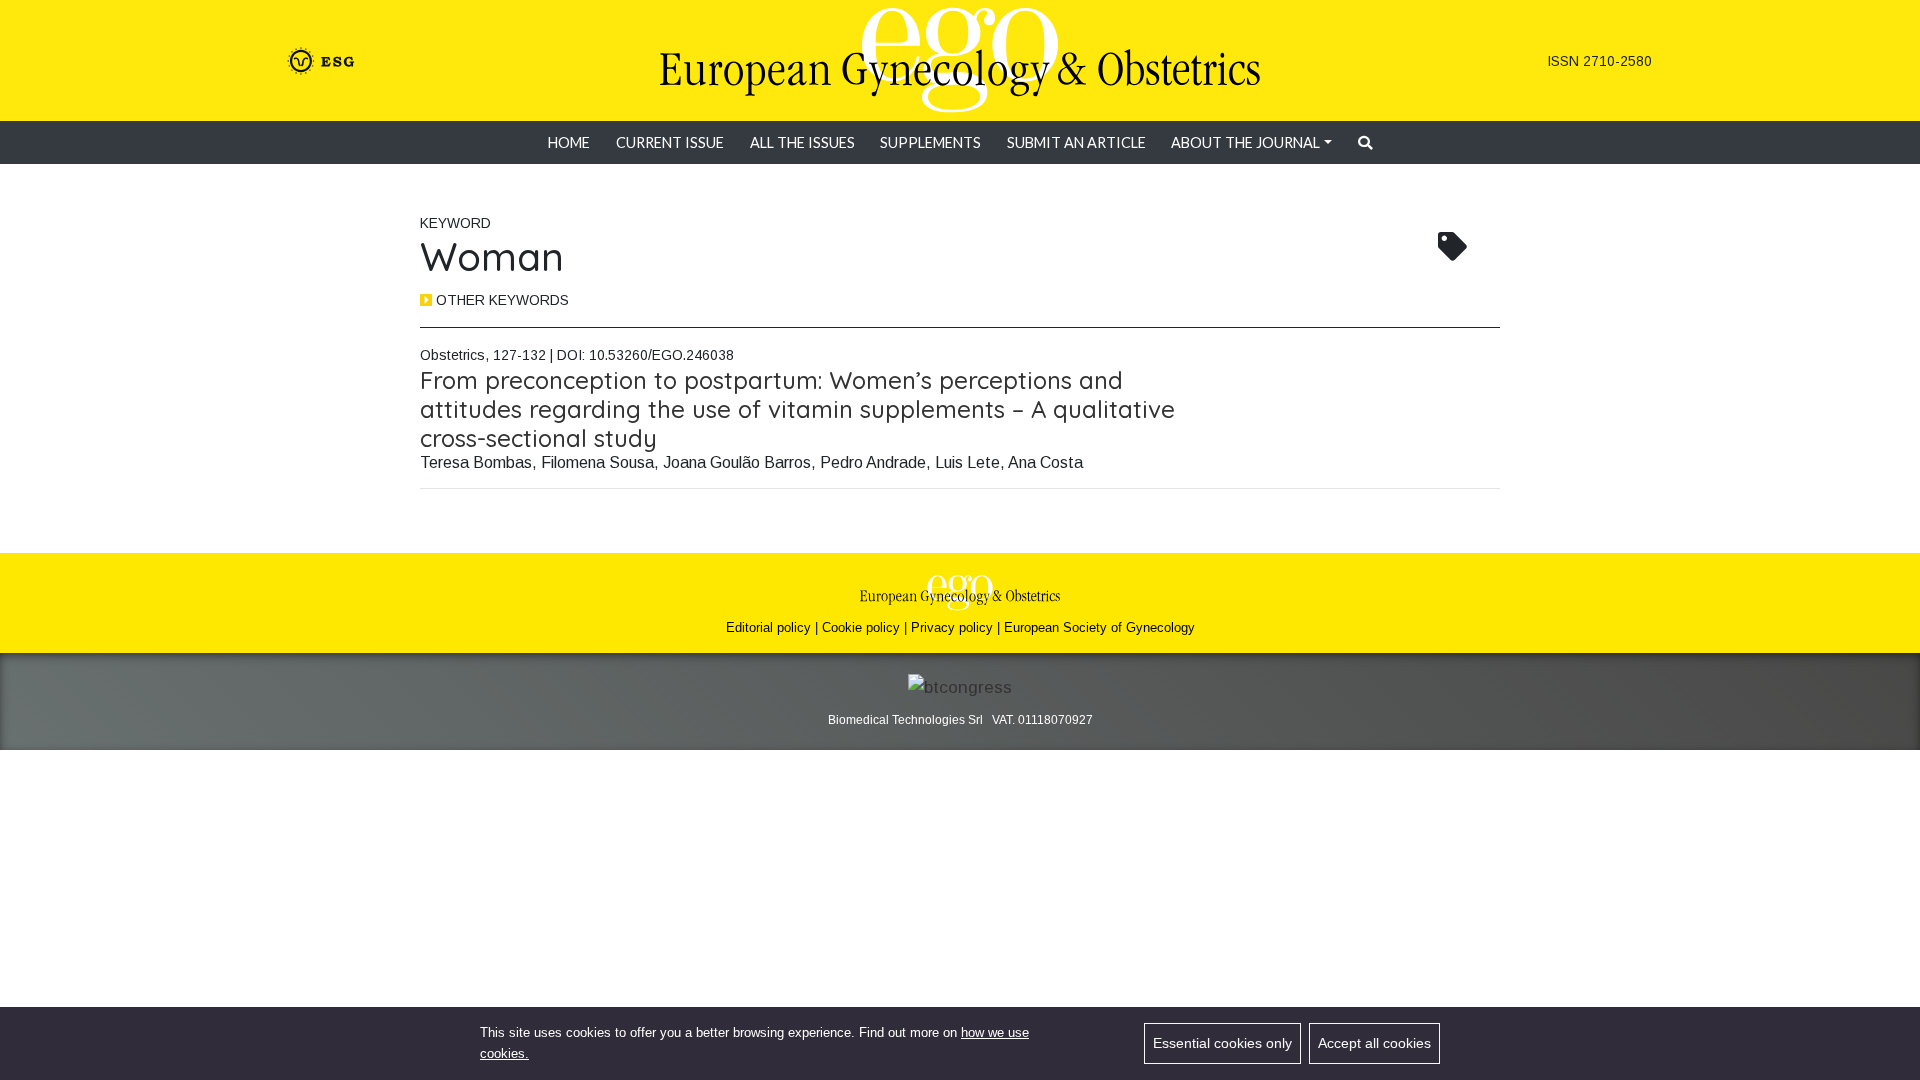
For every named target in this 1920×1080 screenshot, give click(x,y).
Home (569, 142)
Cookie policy (861, 627)
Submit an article (1076, 142)
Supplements (930, 142)
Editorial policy (768, 627)
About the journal (1245, 142)
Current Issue (670, 142)
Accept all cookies (1374, 1043)
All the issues (802, 142)
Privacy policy (952, 627)
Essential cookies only (1222, 1043)
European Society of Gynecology (1099, 627)
